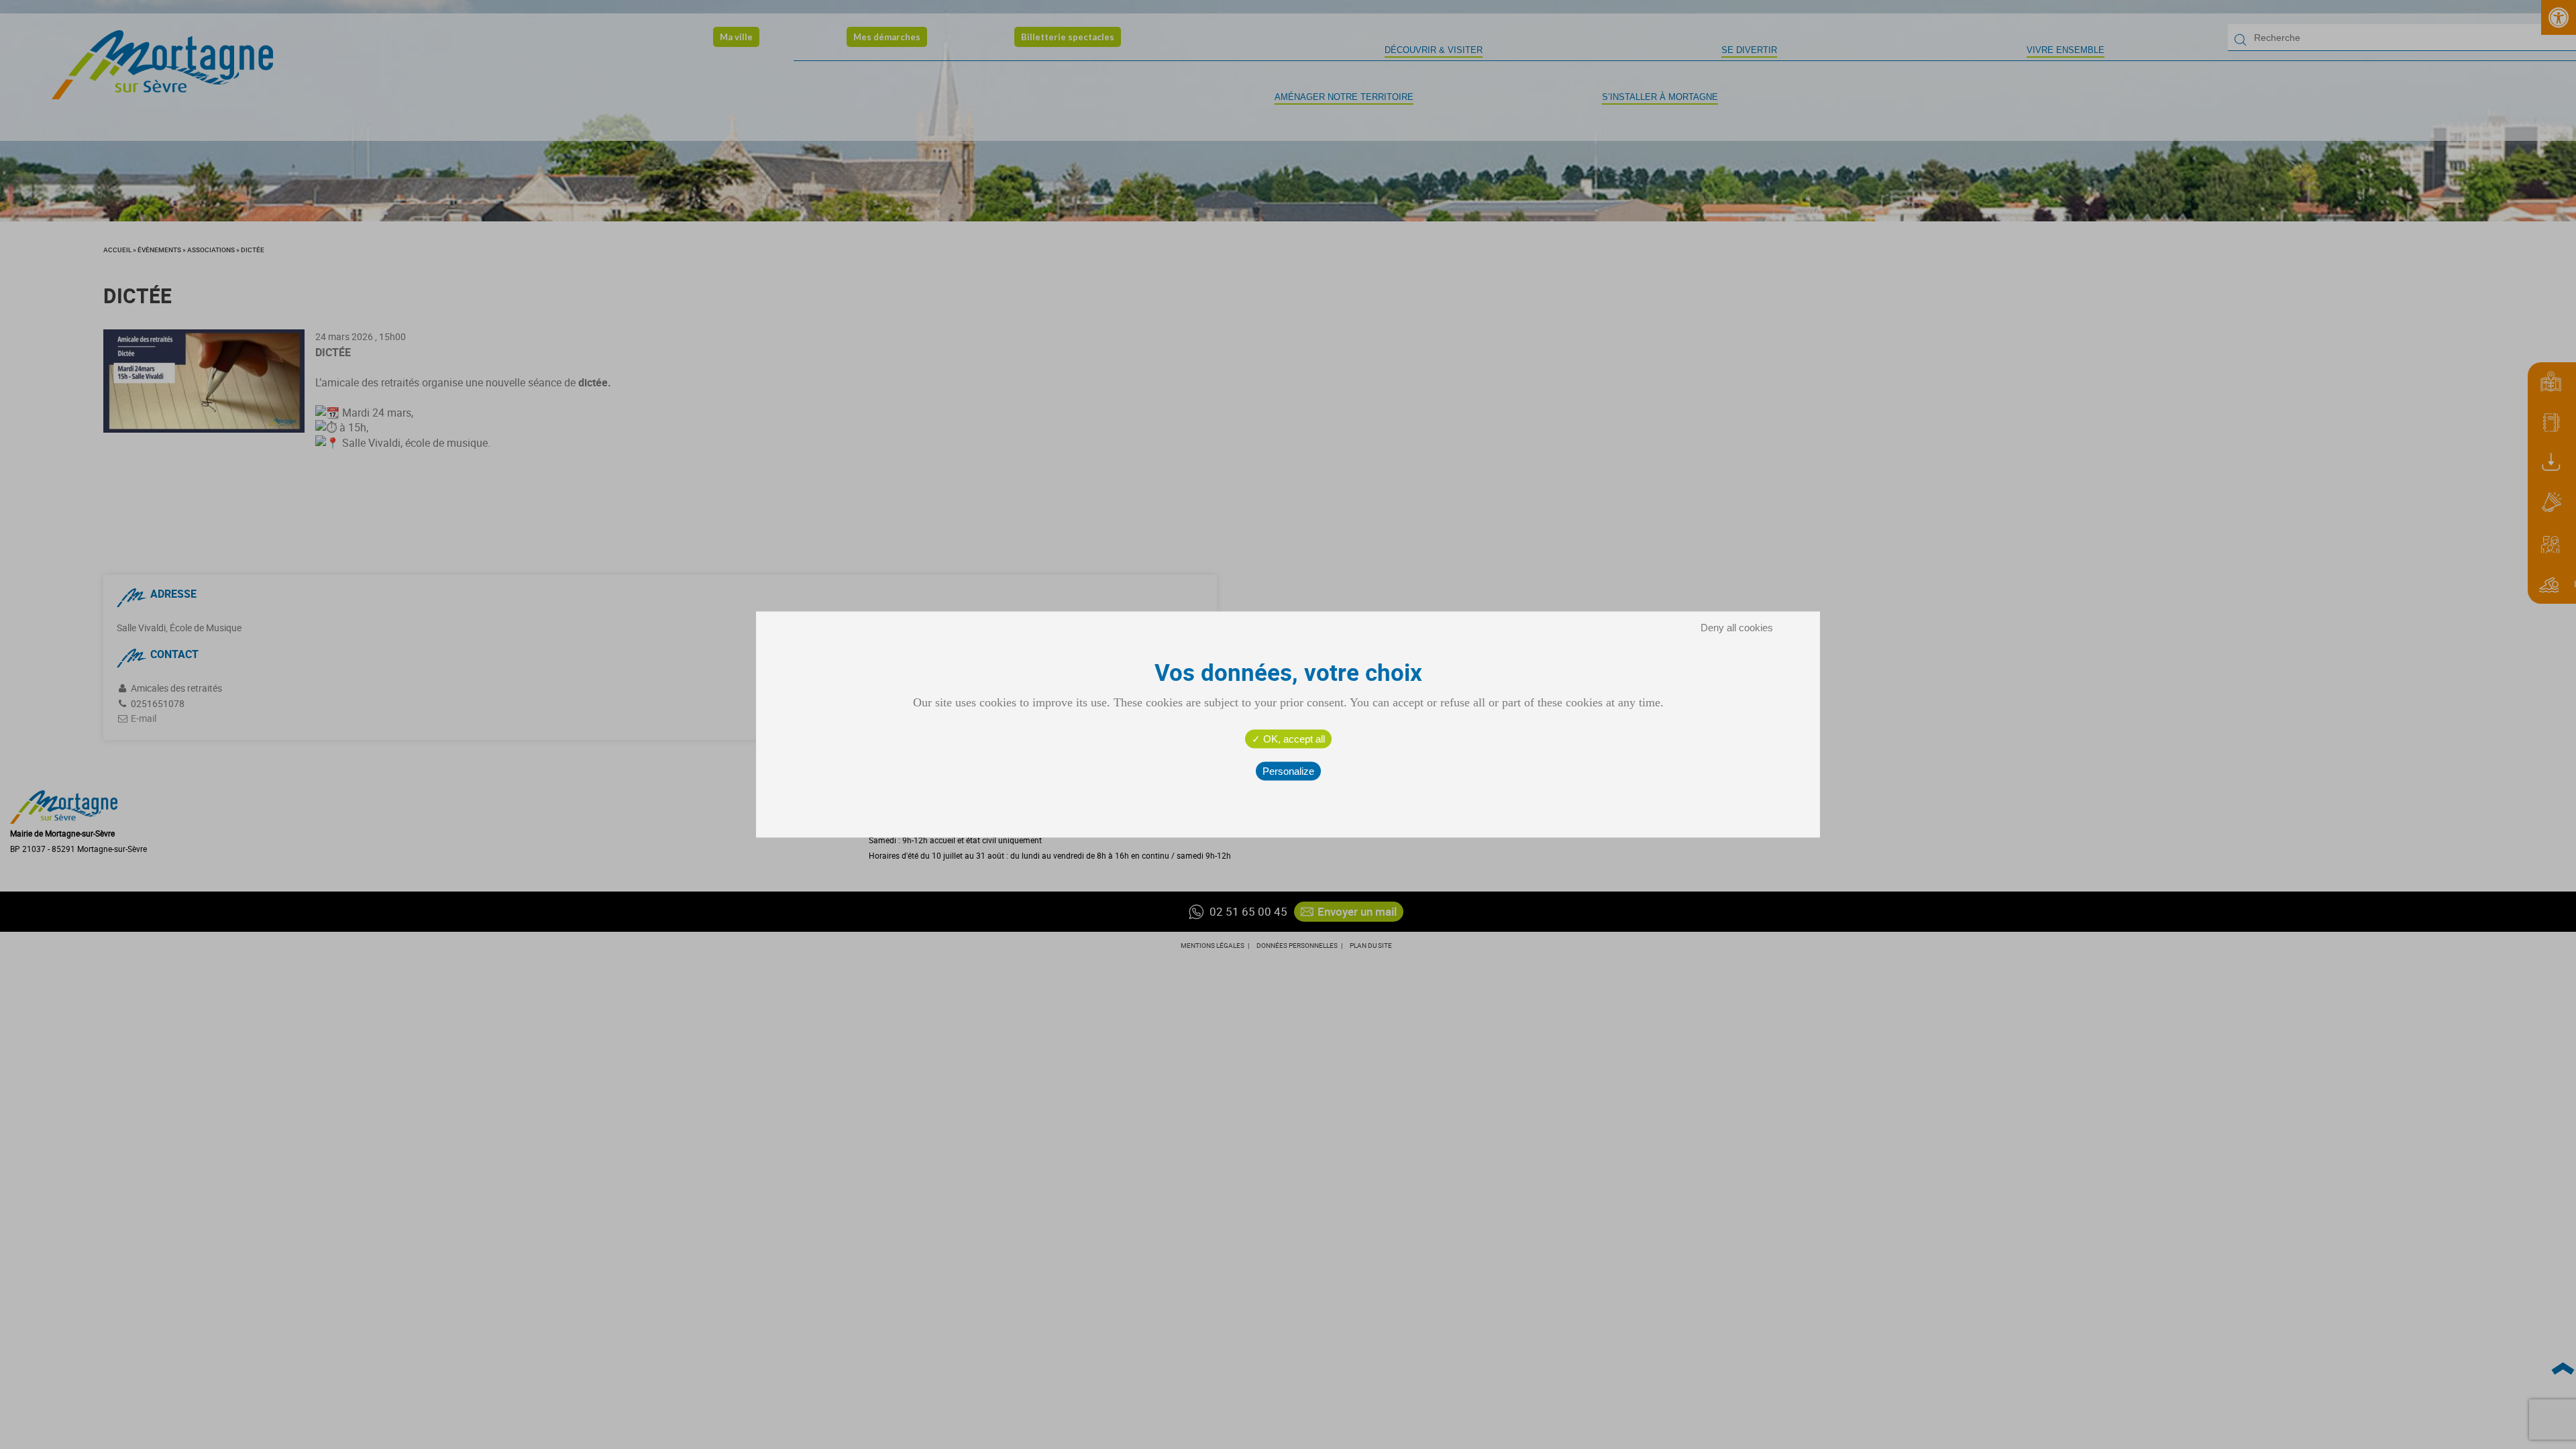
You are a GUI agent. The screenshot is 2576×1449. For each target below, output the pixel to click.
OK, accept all (1293, 739)
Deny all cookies (1737, 628)
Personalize (1288, 771)
